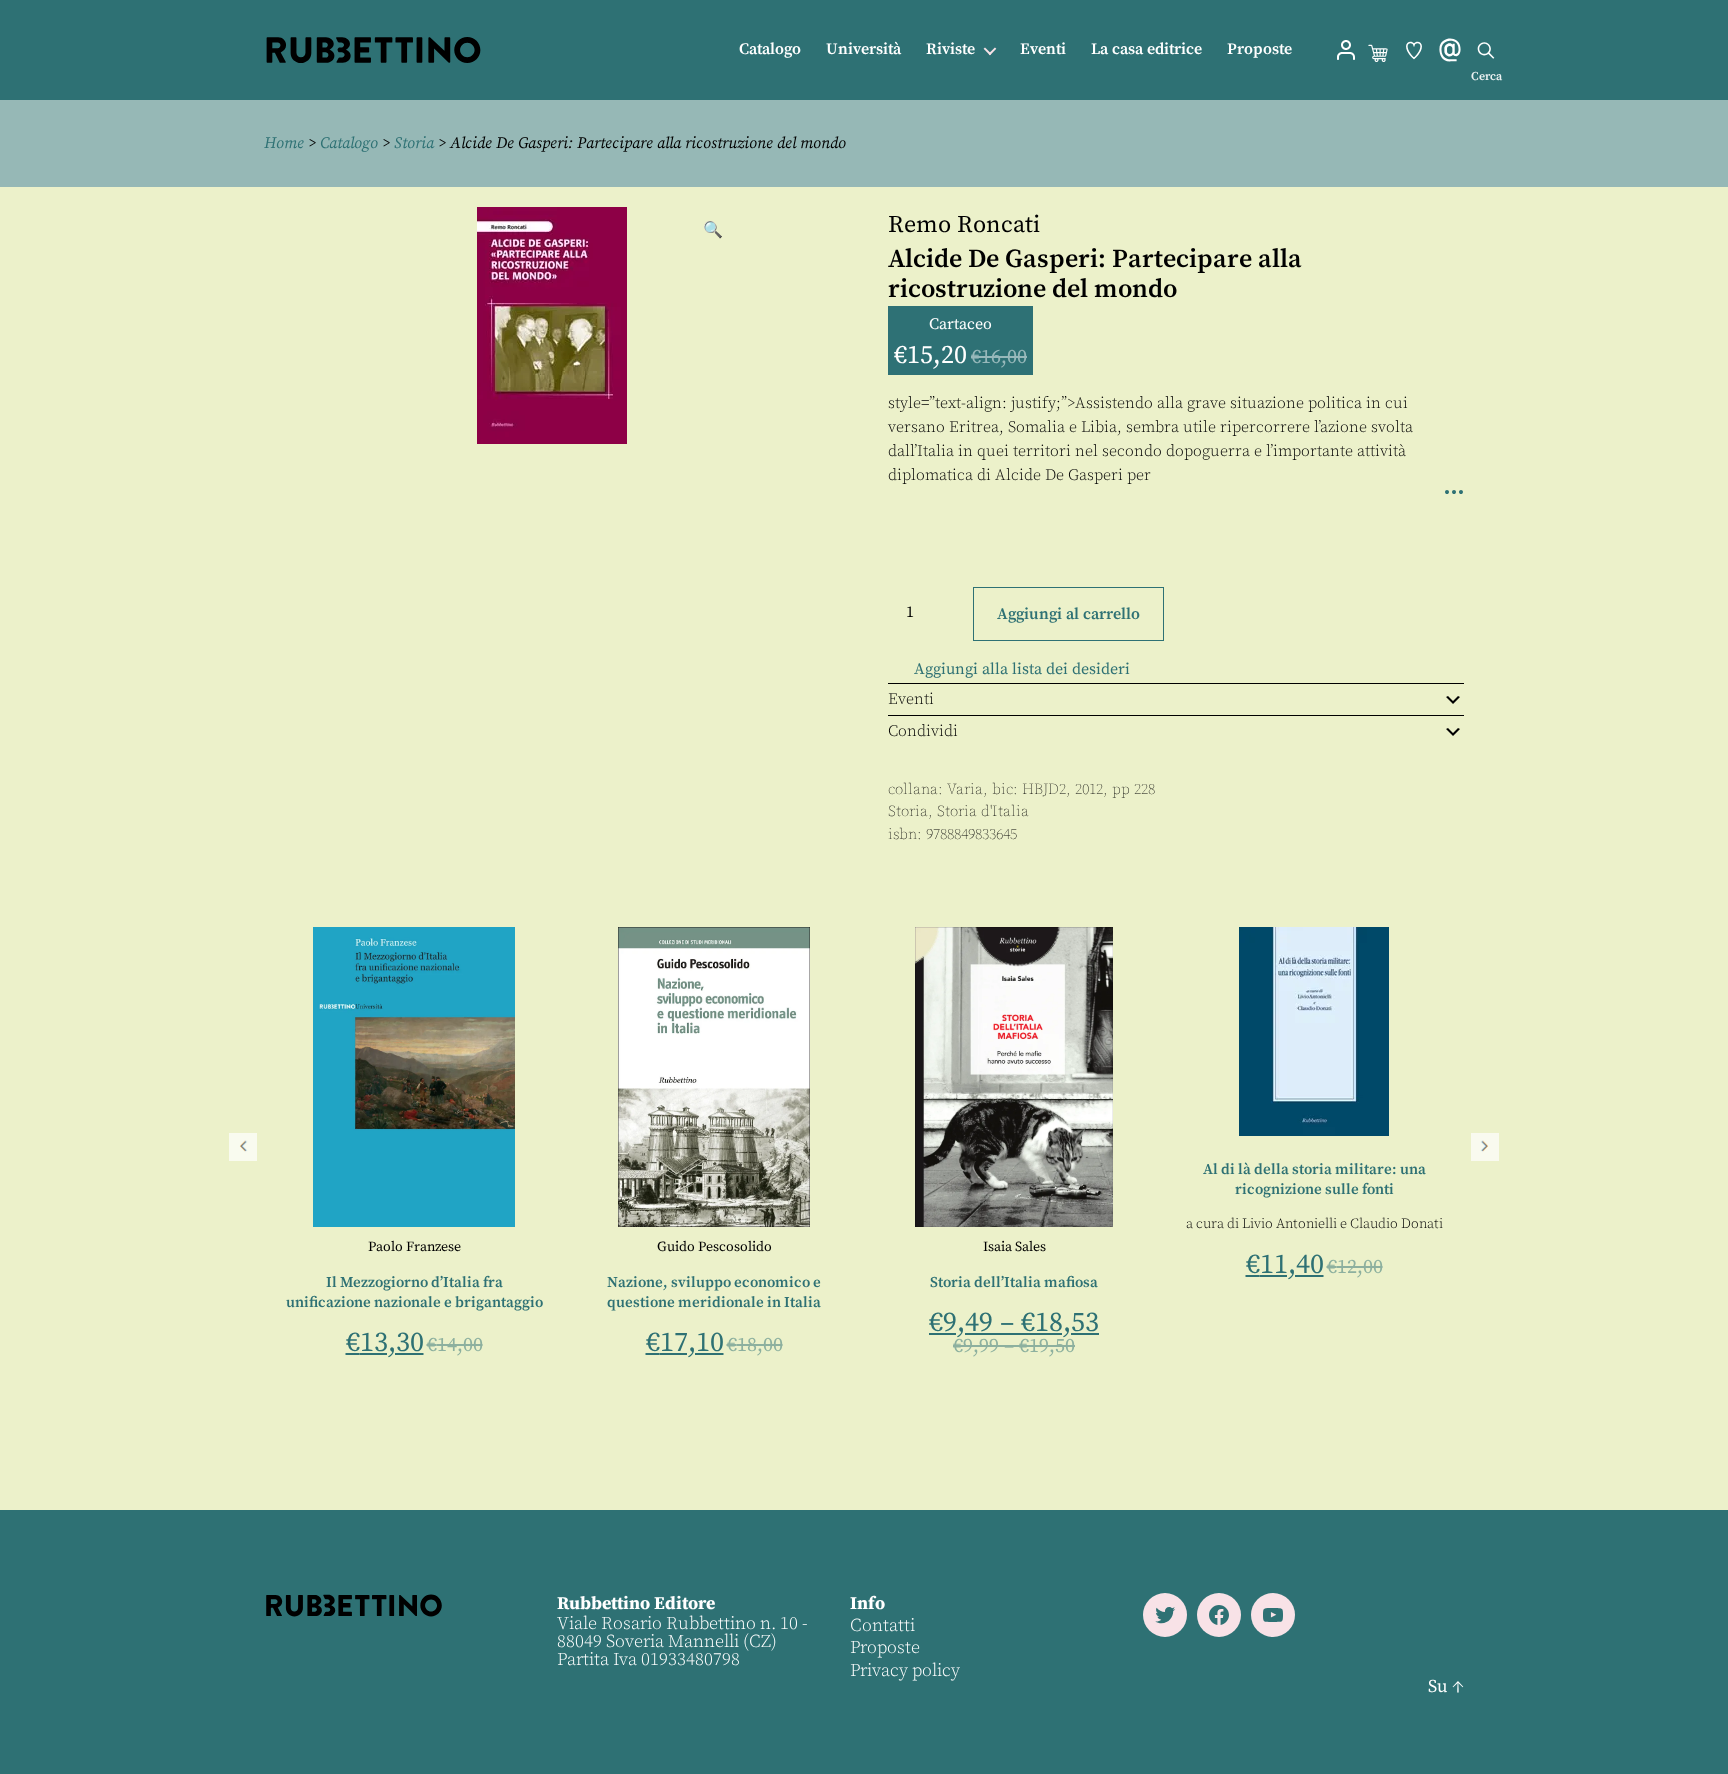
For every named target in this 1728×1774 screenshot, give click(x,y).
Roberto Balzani (347, 1247)
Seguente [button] (1485, 1147)
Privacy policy (905, 1670)
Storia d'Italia (983, 811)
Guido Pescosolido (1312, 1247)
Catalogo (770, 49)
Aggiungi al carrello (1068, 614)
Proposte (1259, 49)
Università (863, 49)
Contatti (882, 1625)
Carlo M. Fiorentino (465, 1247)
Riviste (950, 49)
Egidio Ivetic (713, 1247)
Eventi (1043, 49)
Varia (965, 789)
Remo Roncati (964, 225)
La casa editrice (1146, 49)
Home (284, 143)
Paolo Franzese (1012, 1247)
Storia (414, 143)
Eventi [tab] (911, 699)
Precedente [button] (243, 1147)
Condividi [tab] (923, 731)
